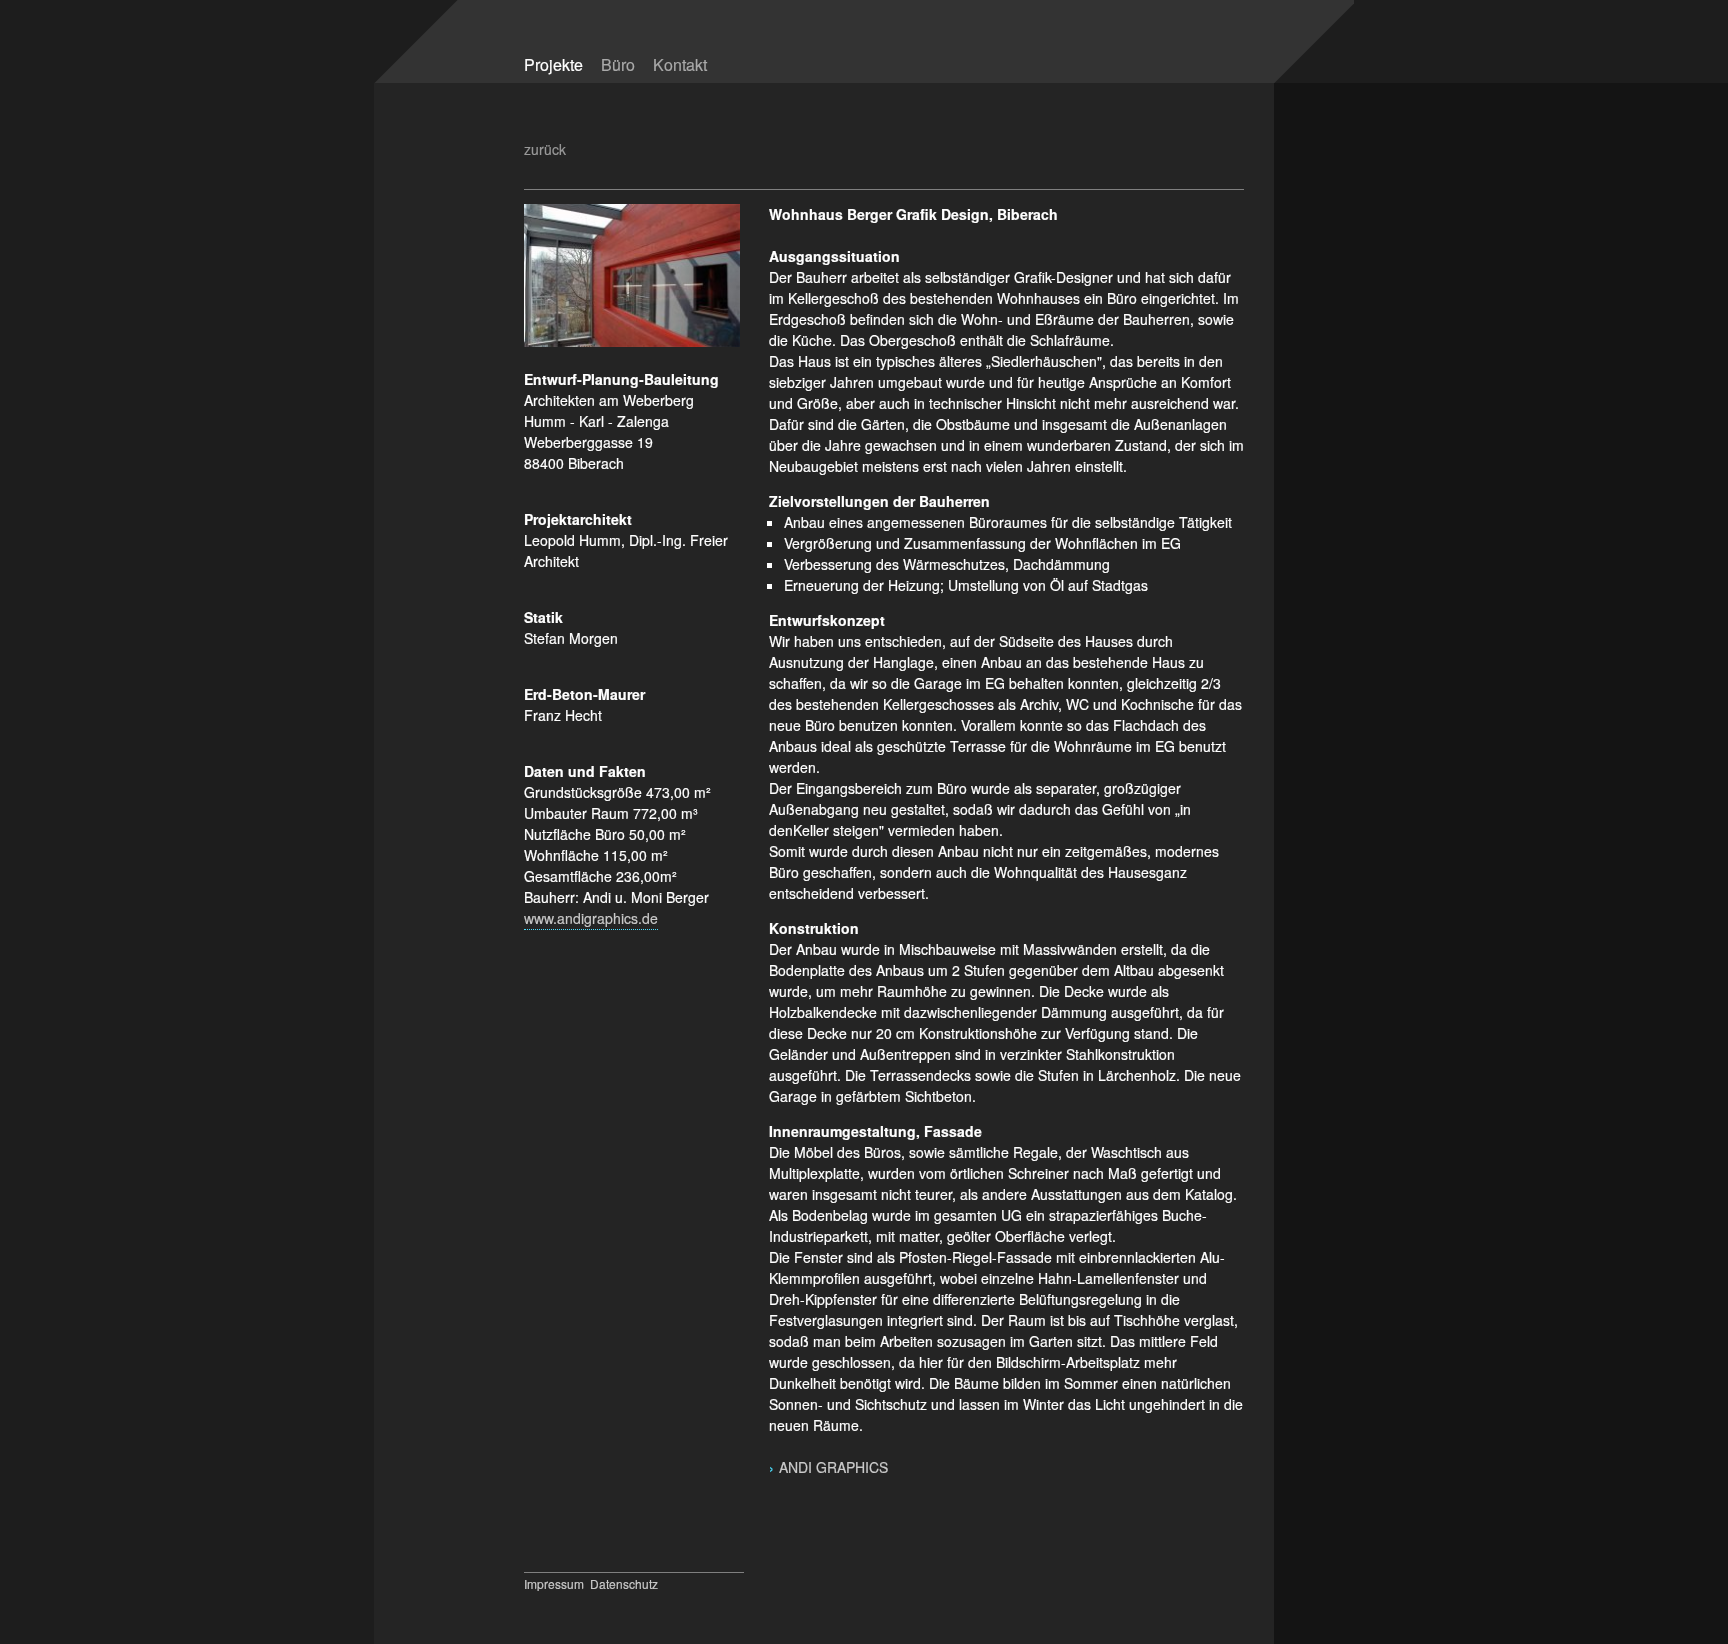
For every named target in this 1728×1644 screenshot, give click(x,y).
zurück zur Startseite (1097, 53)
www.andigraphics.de (591, 918)
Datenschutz (624, 1583)
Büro (618, 65)
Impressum (554, 1583)
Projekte (553, 65)
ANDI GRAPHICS (835, 1467)
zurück (545, 149)
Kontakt (680, 65)
